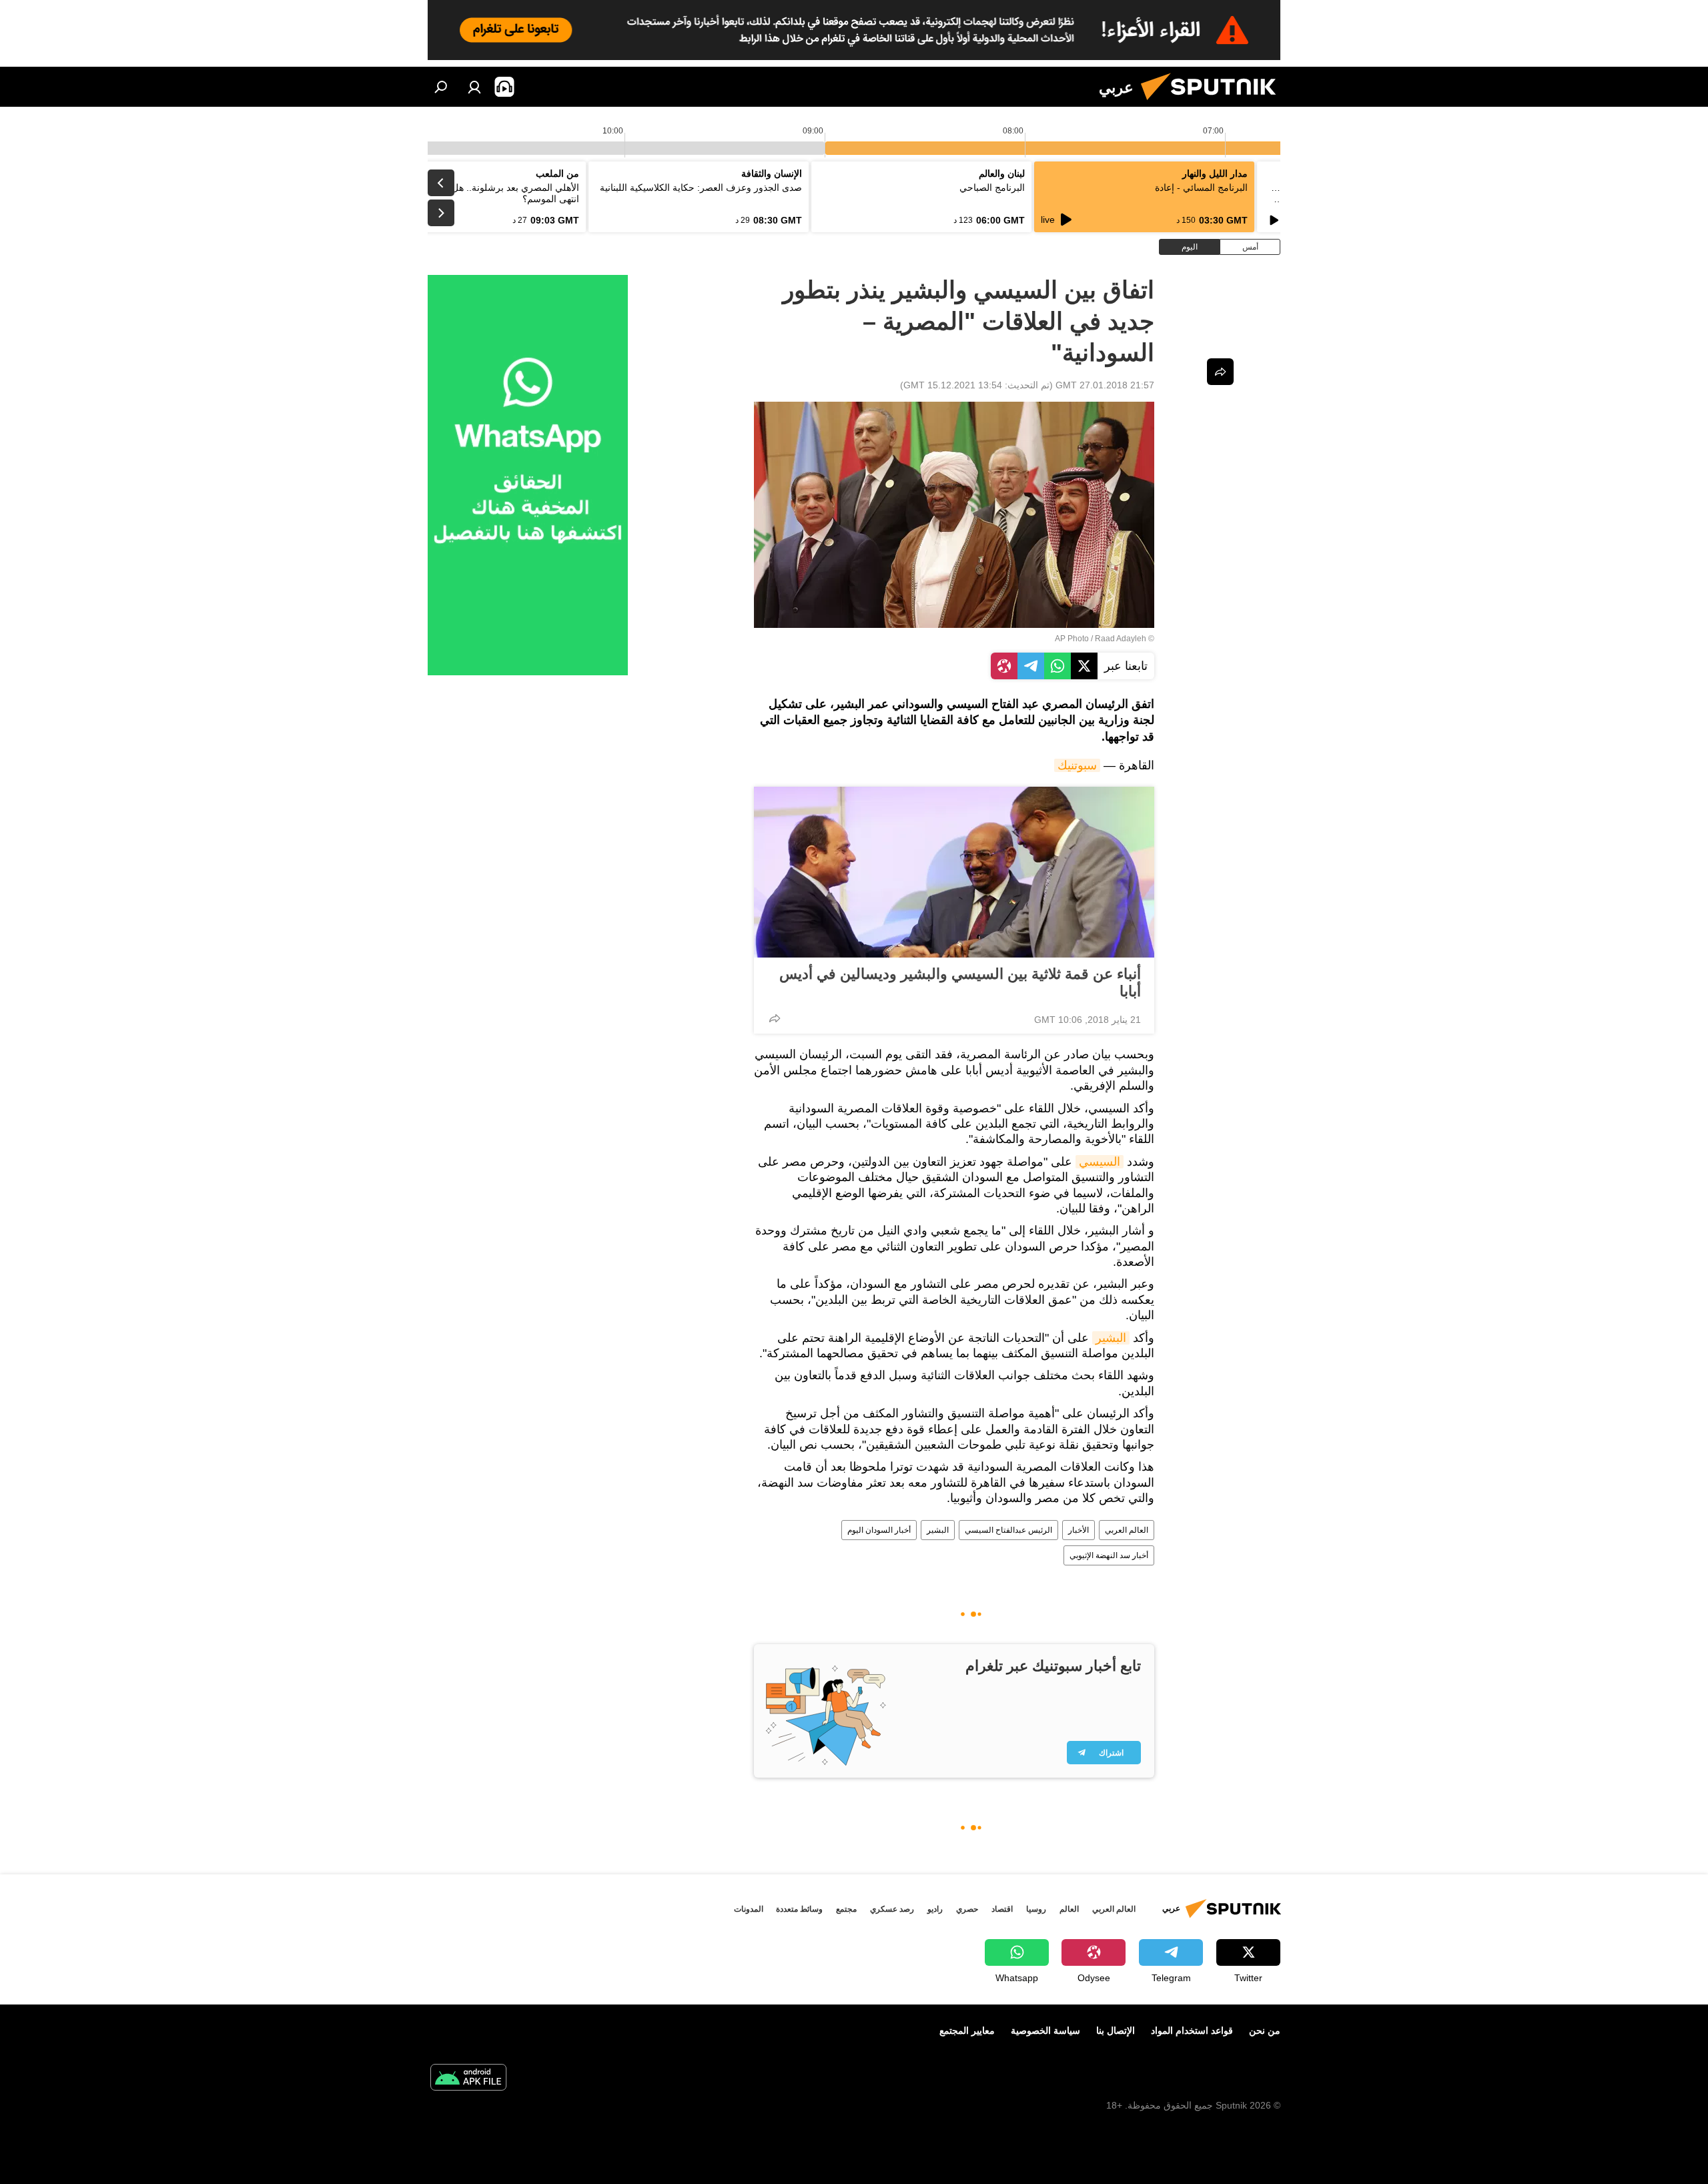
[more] (775, 1018)
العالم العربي (1127, 1530)
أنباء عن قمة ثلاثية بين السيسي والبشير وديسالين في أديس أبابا (960, 983)
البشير (1111, 1338)
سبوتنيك (1077, 765)
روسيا (1036, 1909)
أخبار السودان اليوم (879, 1530)
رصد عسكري (892, 1909)
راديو (935, 1909)
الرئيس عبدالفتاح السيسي (1008, 1530)
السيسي (1100, 1162)
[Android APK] (468, 2079)
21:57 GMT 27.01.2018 (1105, 385)
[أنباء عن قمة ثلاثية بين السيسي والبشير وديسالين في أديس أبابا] (954, 872)
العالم (1069, 1909)
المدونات (749, 1909)
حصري (967, 1909)
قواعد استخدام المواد (1192, 2031)
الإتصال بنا (1116, 2031)
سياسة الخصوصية (1045, 2031)
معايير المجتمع (967, 2031)
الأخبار (1079, 1530)
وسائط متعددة (799, 1909)
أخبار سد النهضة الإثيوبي (1109, 1555)
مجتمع (846, 1909)
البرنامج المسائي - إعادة (1201, 188)
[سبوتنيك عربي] (1214, 103)
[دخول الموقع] (474, 87)
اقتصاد (1002, 1909)
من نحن (1265, 2031)
